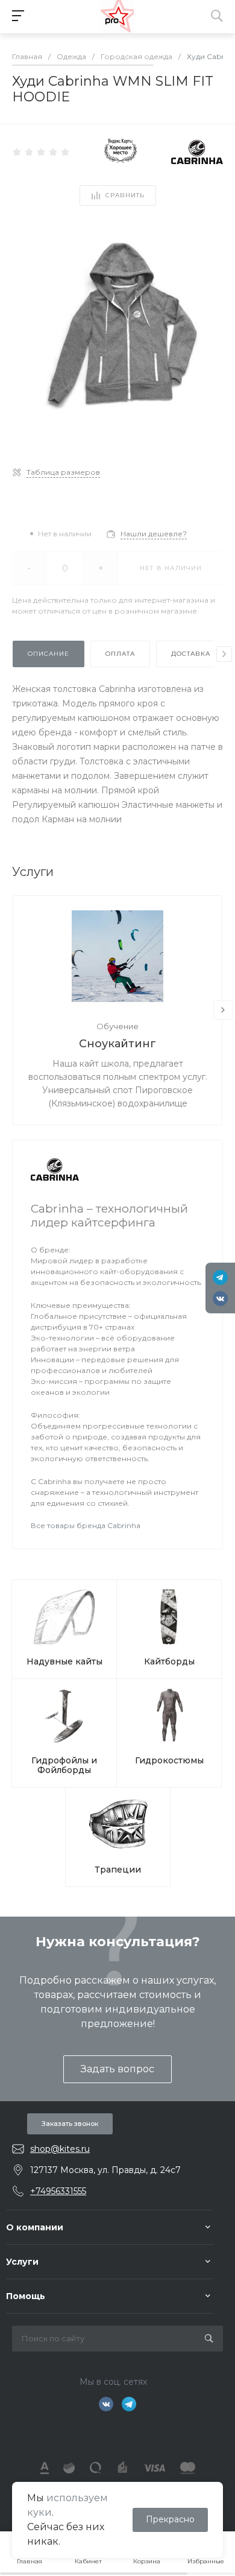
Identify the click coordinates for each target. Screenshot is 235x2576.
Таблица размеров (63, 472)
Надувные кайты (64, 1661)
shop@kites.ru (60, 2149)
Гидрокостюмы (169, 1760)
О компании (35, 2227)
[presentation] (224, 654)
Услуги (22, 2262)
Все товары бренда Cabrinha (86, 1525)
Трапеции (118, 1870)
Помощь (26, 2296)
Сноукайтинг (117, 1044)
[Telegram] (220, 1277)
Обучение (117, 1026)
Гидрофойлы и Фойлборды (64, 1765)
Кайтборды (169, 1661)
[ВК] (220, 1299)
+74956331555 (58, 2191)
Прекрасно (170, 2519)
